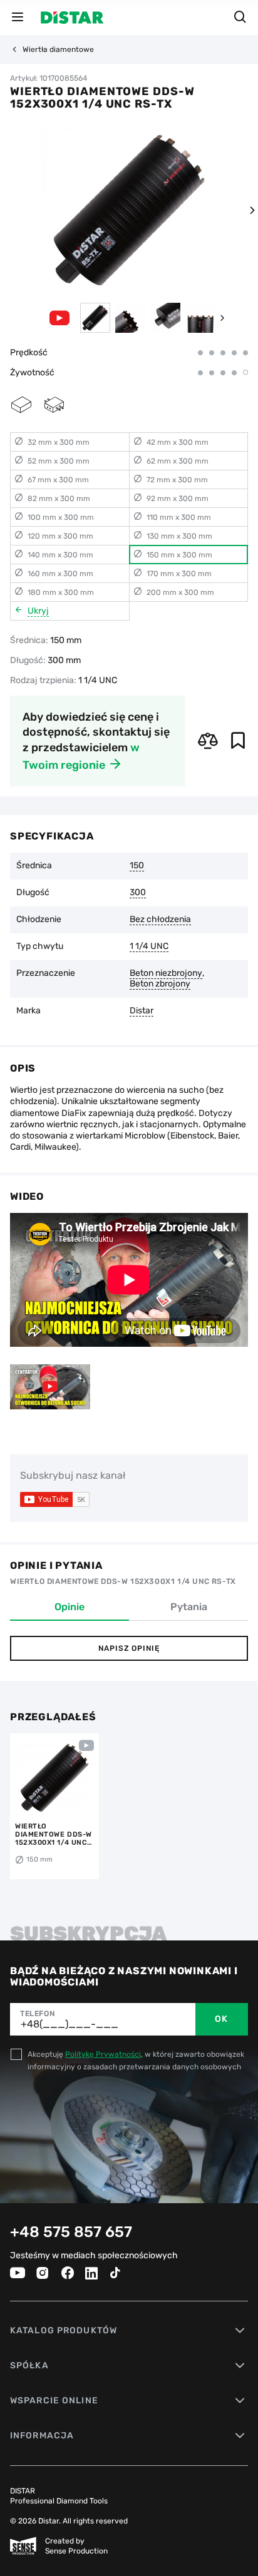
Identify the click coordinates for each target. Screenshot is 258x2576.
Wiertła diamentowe (58, 49)
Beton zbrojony (160, 984)
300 (138, 893)
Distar (142, 1011)
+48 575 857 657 (71, 2232)
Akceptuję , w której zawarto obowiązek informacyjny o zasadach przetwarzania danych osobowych (136, 2061)
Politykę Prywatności (103, 2054)
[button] (252, 210)
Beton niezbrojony (166, 973)
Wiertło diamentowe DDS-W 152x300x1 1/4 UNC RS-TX (54, 1834)
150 (137, 866)
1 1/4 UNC (149, 946)
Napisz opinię (129, 1648)
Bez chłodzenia (160, 920)
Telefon (37, 2014)
